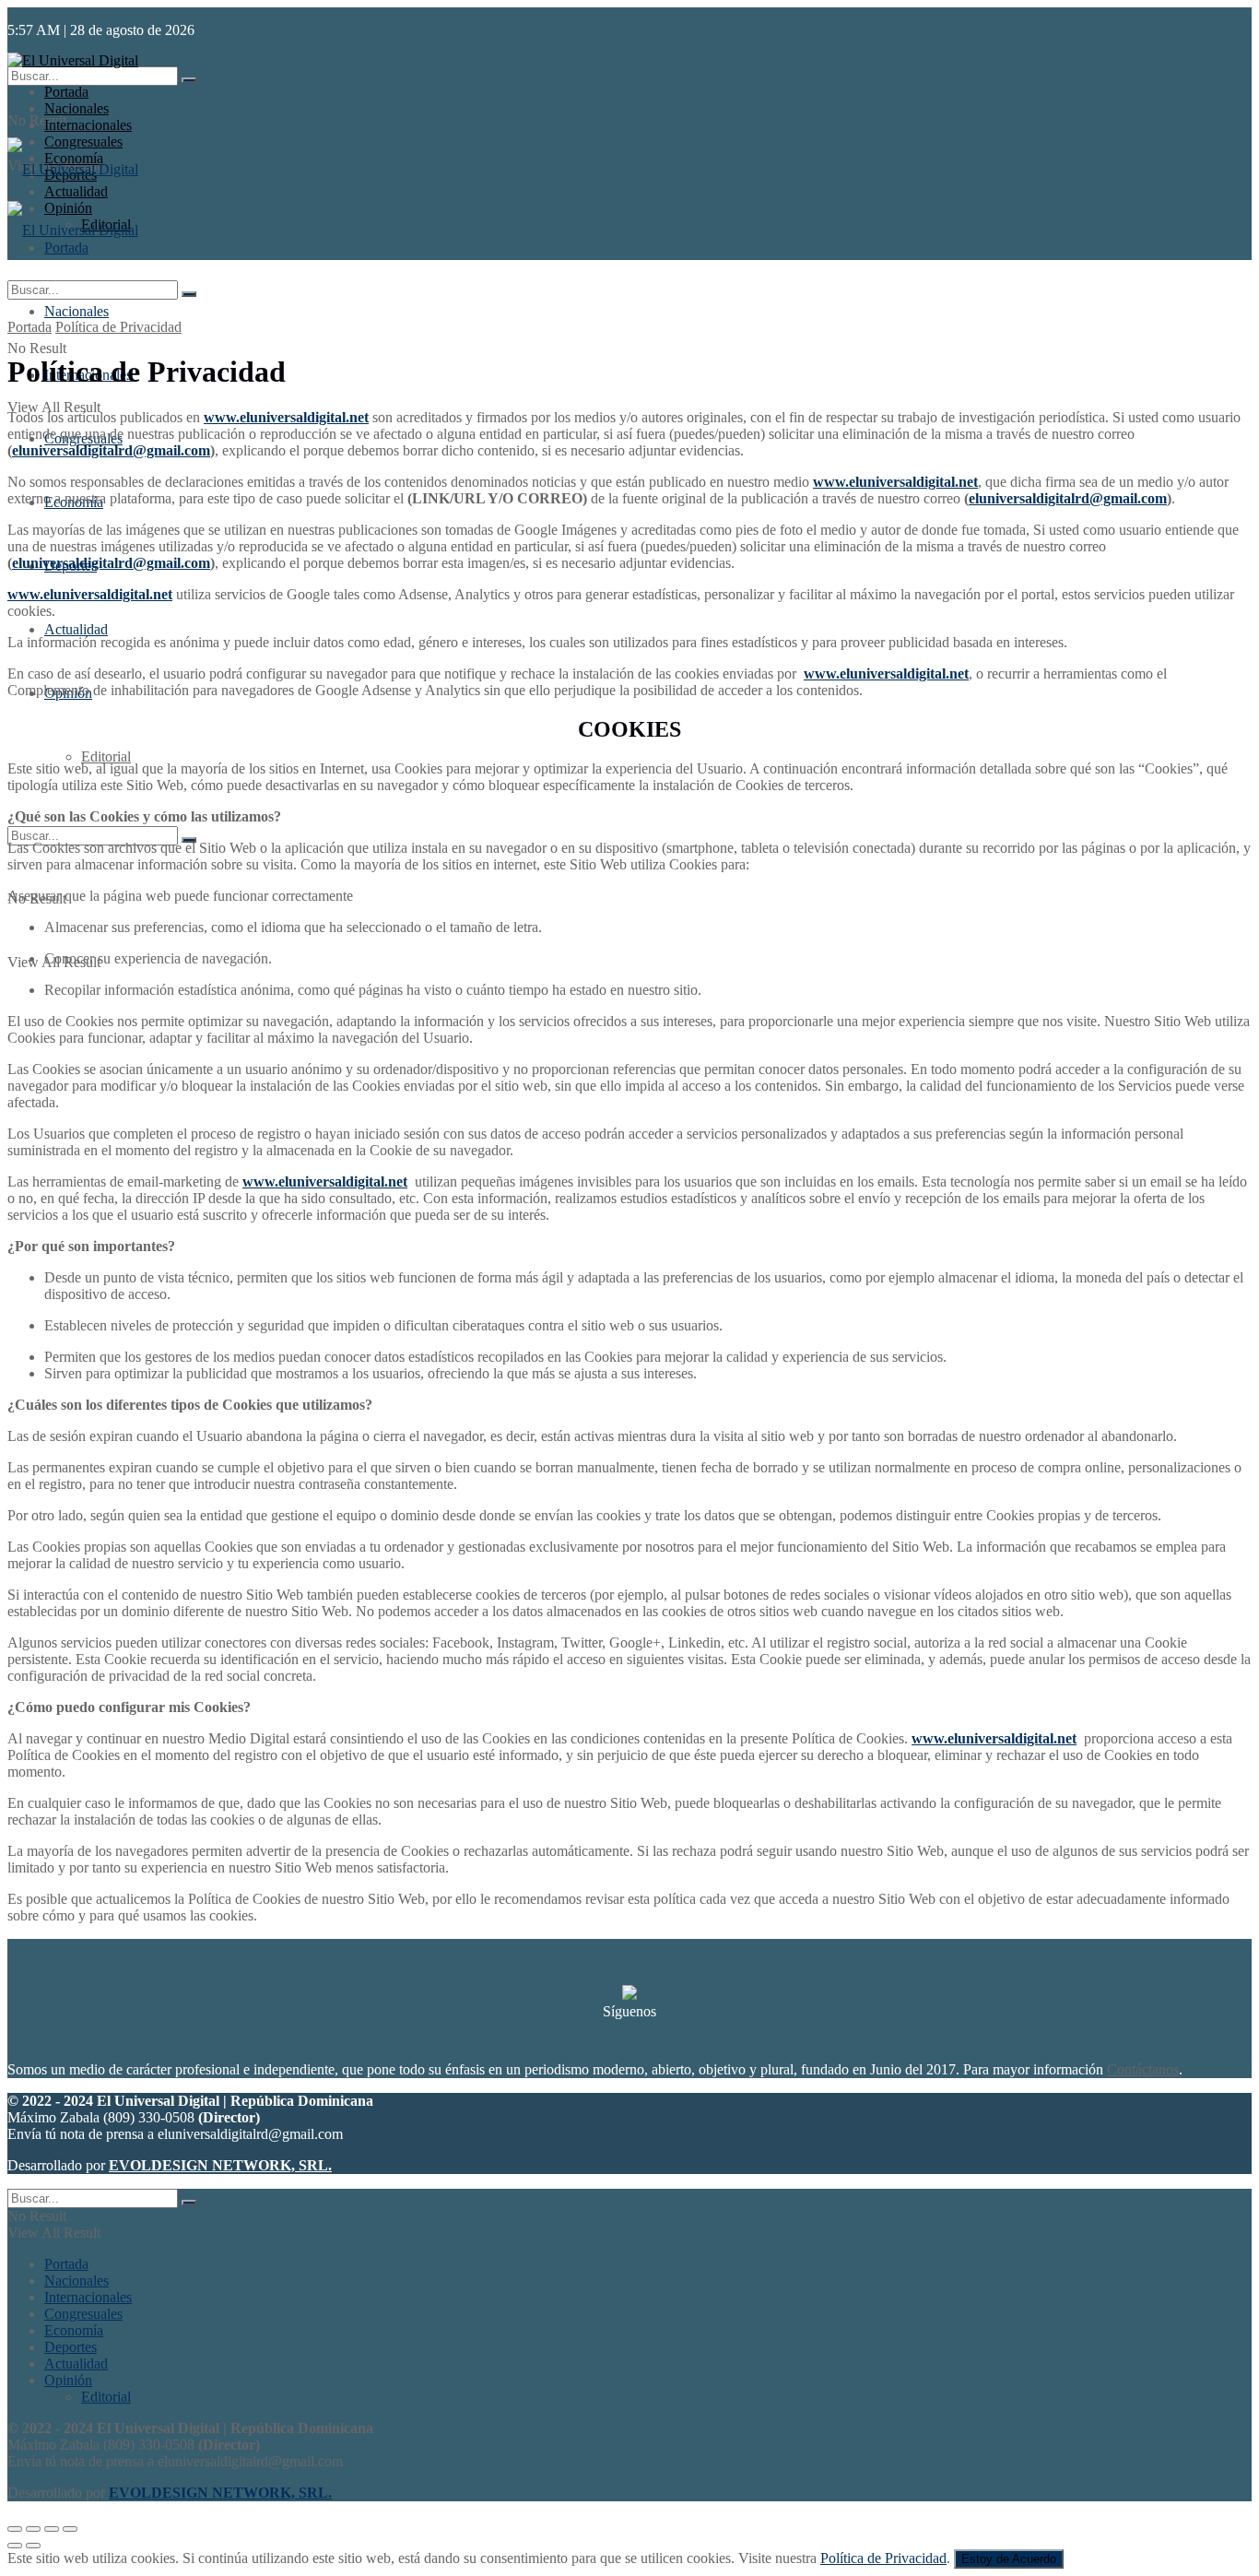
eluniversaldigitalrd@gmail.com (111, 450)
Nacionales (76, 108)
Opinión (68, 2380)
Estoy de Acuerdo (1009, 2559)
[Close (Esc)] (15, 2529)
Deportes (71, 2347)
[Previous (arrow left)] (15, 2546)
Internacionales (88, 125)
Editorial (106, 756)
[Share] (33, 2529)
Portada (66, 92)
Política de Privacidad (118, 327)
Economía (74, 2330)
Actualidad (76, 629)
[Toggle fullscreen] (52, 2529)
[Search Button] (189, 80)
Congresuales (83, 2314)
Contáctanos (1143, 2069)
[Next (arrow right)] (33, 2546)
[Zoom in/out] (70, 2529)
